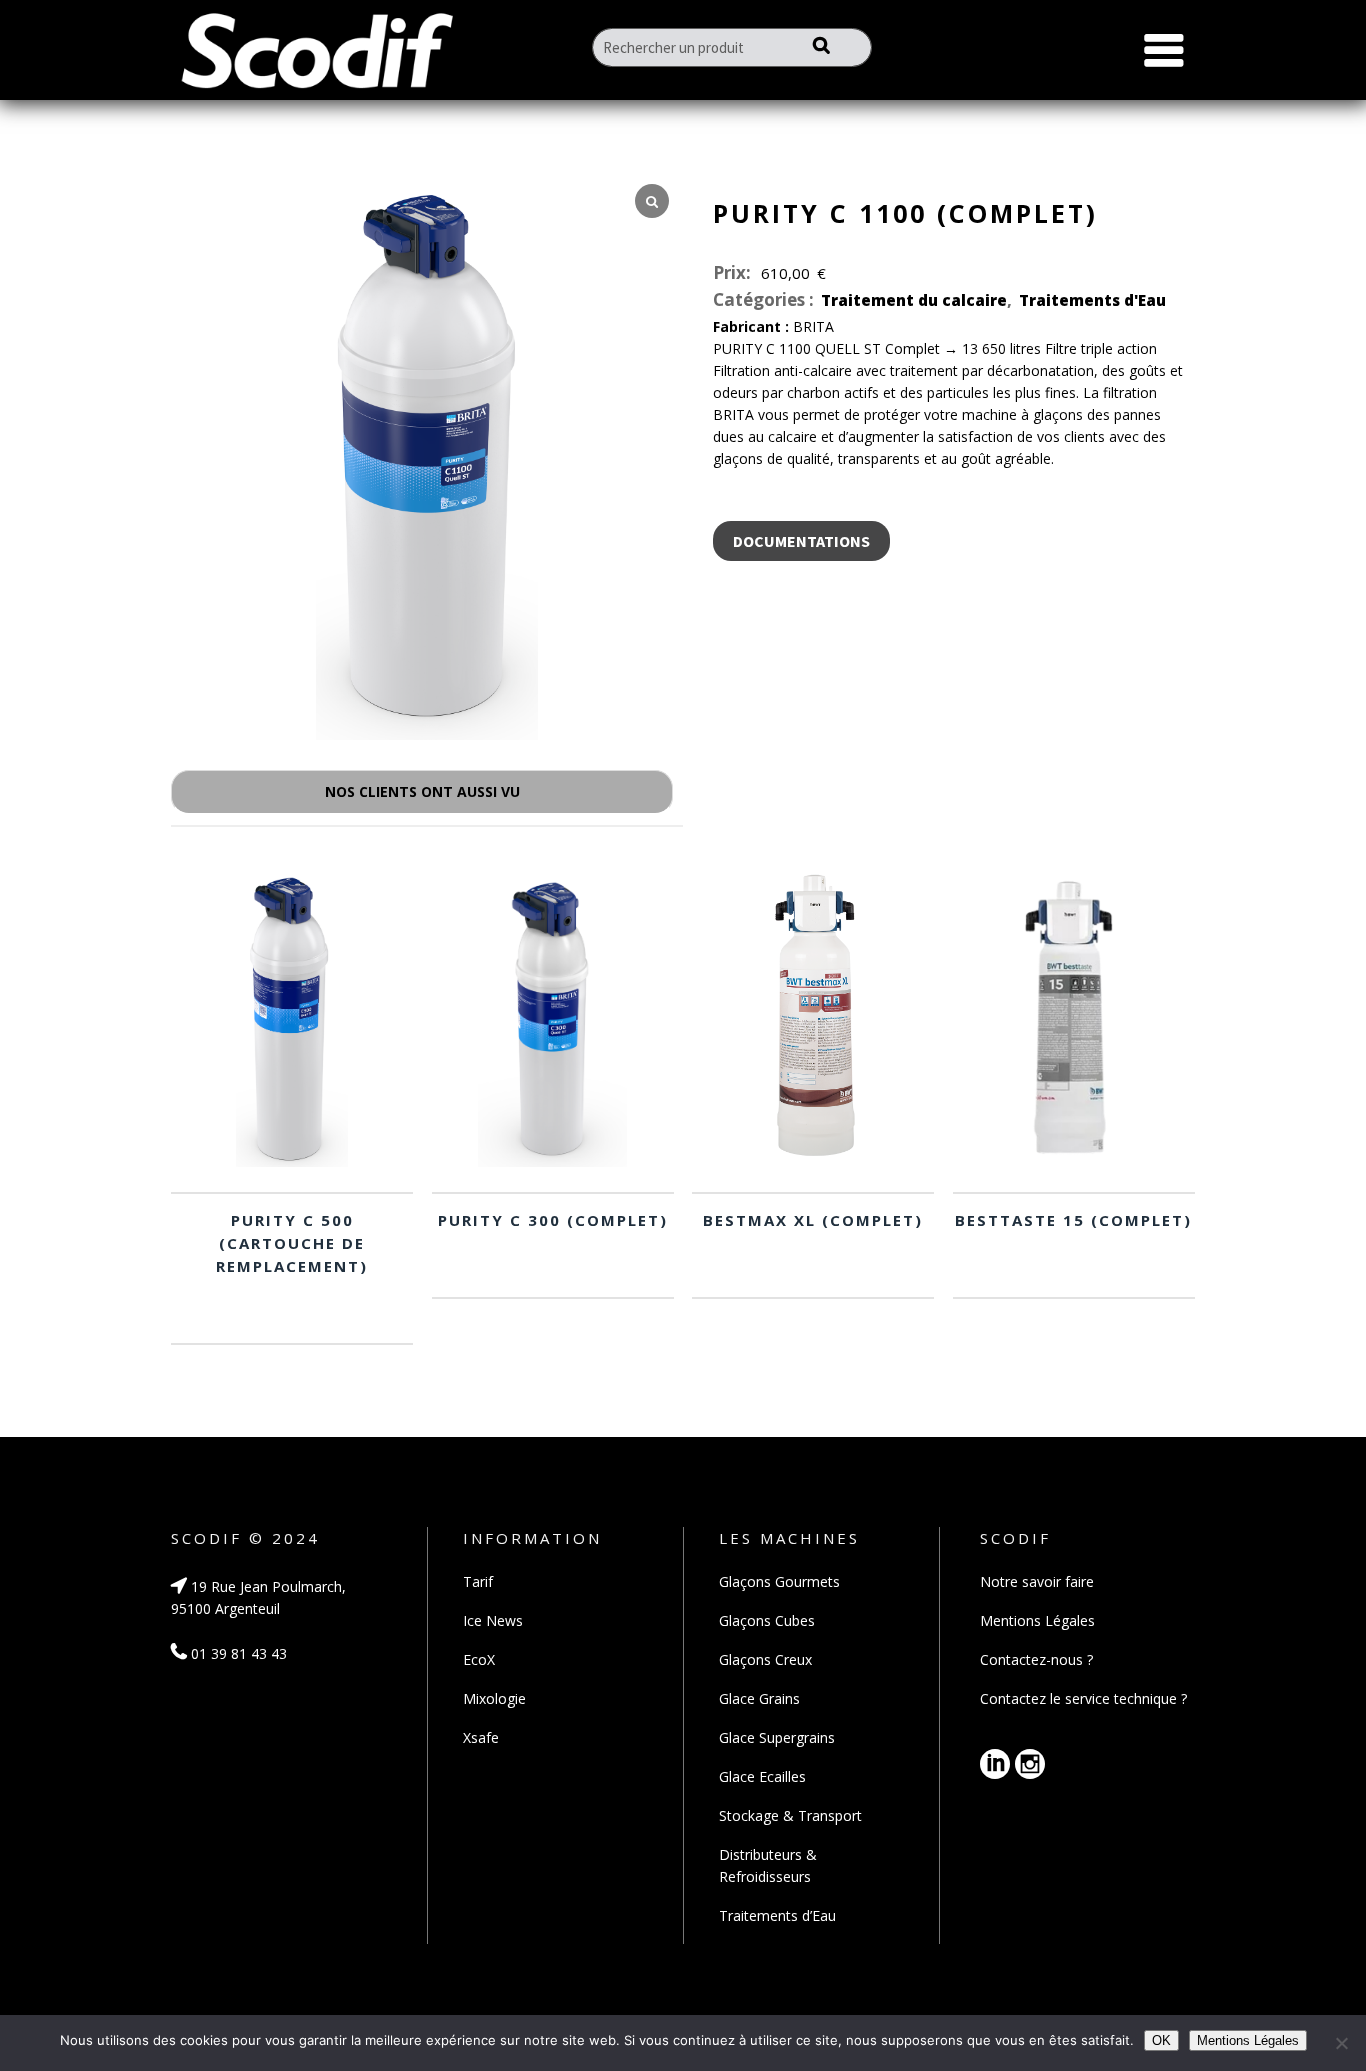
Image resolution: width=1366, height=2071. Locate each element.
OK (1161, 2040)
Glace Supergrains (777, 1737)
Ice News (493, 1620)
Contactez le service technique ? (1083, 1698)
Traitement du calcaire (914, 300)
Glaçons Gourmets (779, 1581)
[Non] (1341, 2043)
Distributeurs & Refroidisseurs (768, 1865)
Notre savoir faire (1037, 1581)
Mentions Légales (1037, 1620)
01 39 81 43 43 (237, 1653)
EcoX (479, 1659)
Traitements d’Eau (777, 1915)
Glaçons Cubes (767, 1620)
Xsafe (481, 1737)
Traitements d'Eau (1092, 300)
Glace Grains (759, 1698)
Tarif (478, 1581)
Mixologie (494, 1698)
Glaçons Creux (765, 1659)
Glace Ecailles (762, 1776)
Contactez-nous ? (1036, 1659)
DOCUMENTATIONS (801, 541)
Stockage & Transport (790, 1815)
